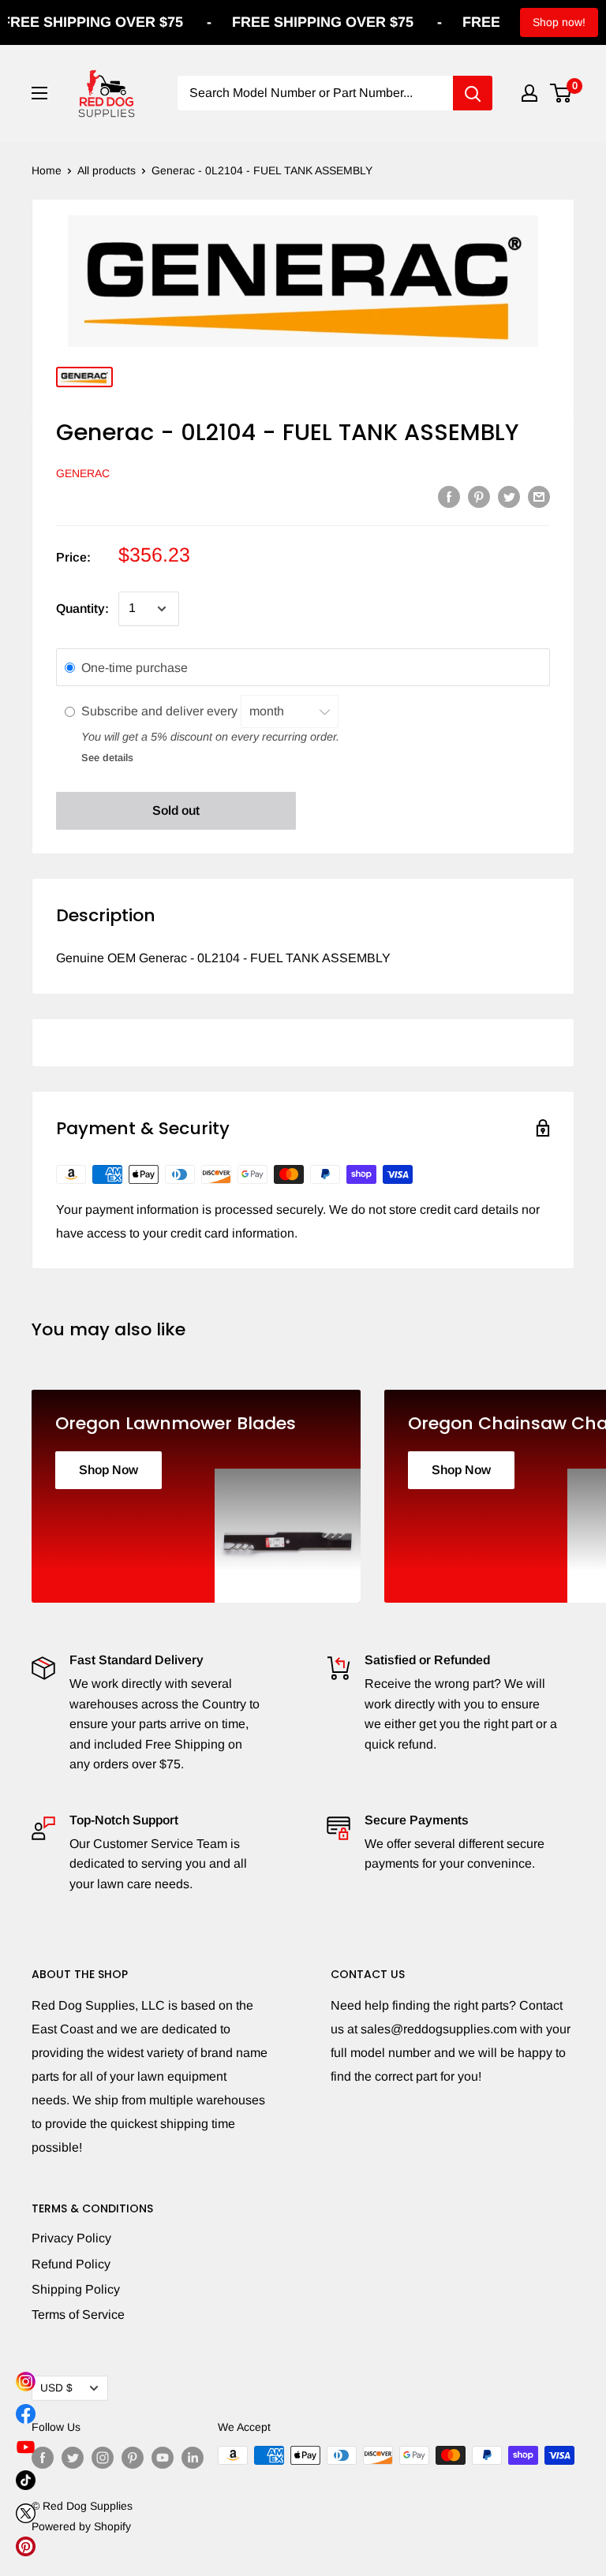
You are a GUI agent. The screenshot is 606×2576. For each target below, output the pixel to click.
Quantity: (82, 609)
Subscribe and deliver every (161, 711)
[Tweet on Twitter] (509, 496)
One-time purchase (135, 668)
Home (47, 170)
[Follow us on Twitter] (73, 2457)
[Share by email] (539, 496)
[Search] (473, 93)
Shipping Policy (76, 2289)
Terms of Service (78, 2315)
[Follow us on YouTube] (163, 2457)
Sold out (176, 810)
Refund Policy (71, 2264)
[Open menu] (39, 93)
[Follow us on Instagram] (103, 2457)
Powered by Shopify (81, 2526)
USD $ (56, 2388)
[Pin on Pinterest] (479, 496)
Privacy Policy (71, 2238)
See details (107, 758)
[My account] (529, 93)
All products (107, 170)
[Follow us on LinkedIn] (193, 2457)
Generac (83, 473)
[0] (561, 93)
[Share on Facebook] (449, 496)
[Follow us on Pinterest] (133, 2457)
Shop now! (559, 22)
